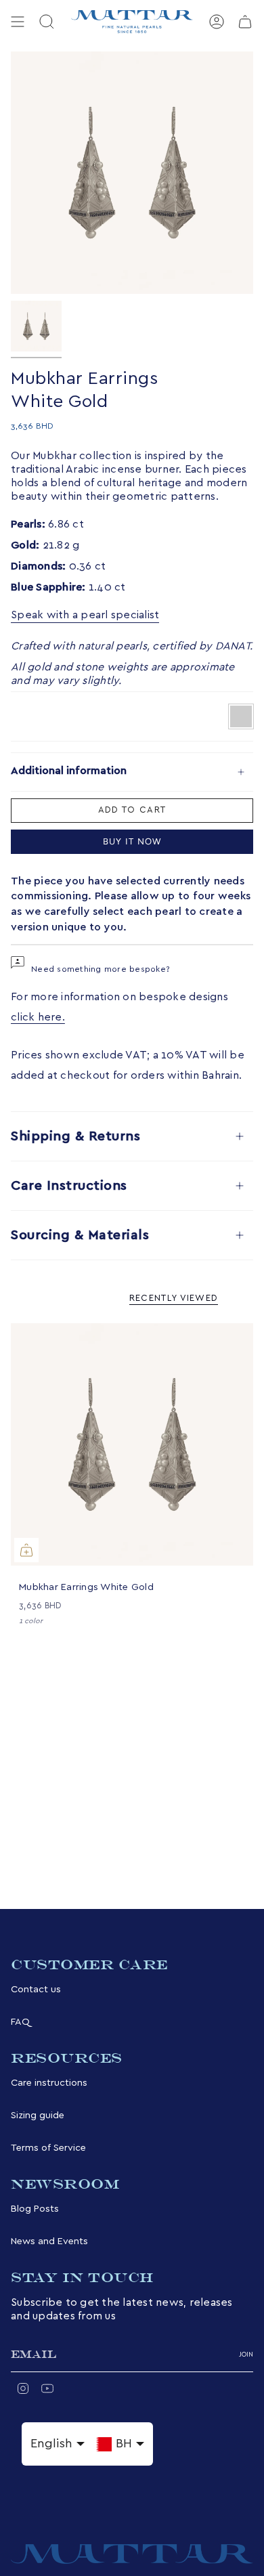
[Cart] (245, 22)
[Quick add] (26, 1550)
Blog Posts (35, 2209)
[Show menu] (18, 22)
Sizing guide (38, 2115)
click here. (38, 1017)
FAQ (20, 2022)
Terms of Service (48, 2148)
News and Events (49, 2241)
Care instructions (49, 2083)
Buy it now (132, 841)
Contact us (36, 1989)
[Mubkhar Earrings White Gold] (132, 1444)
